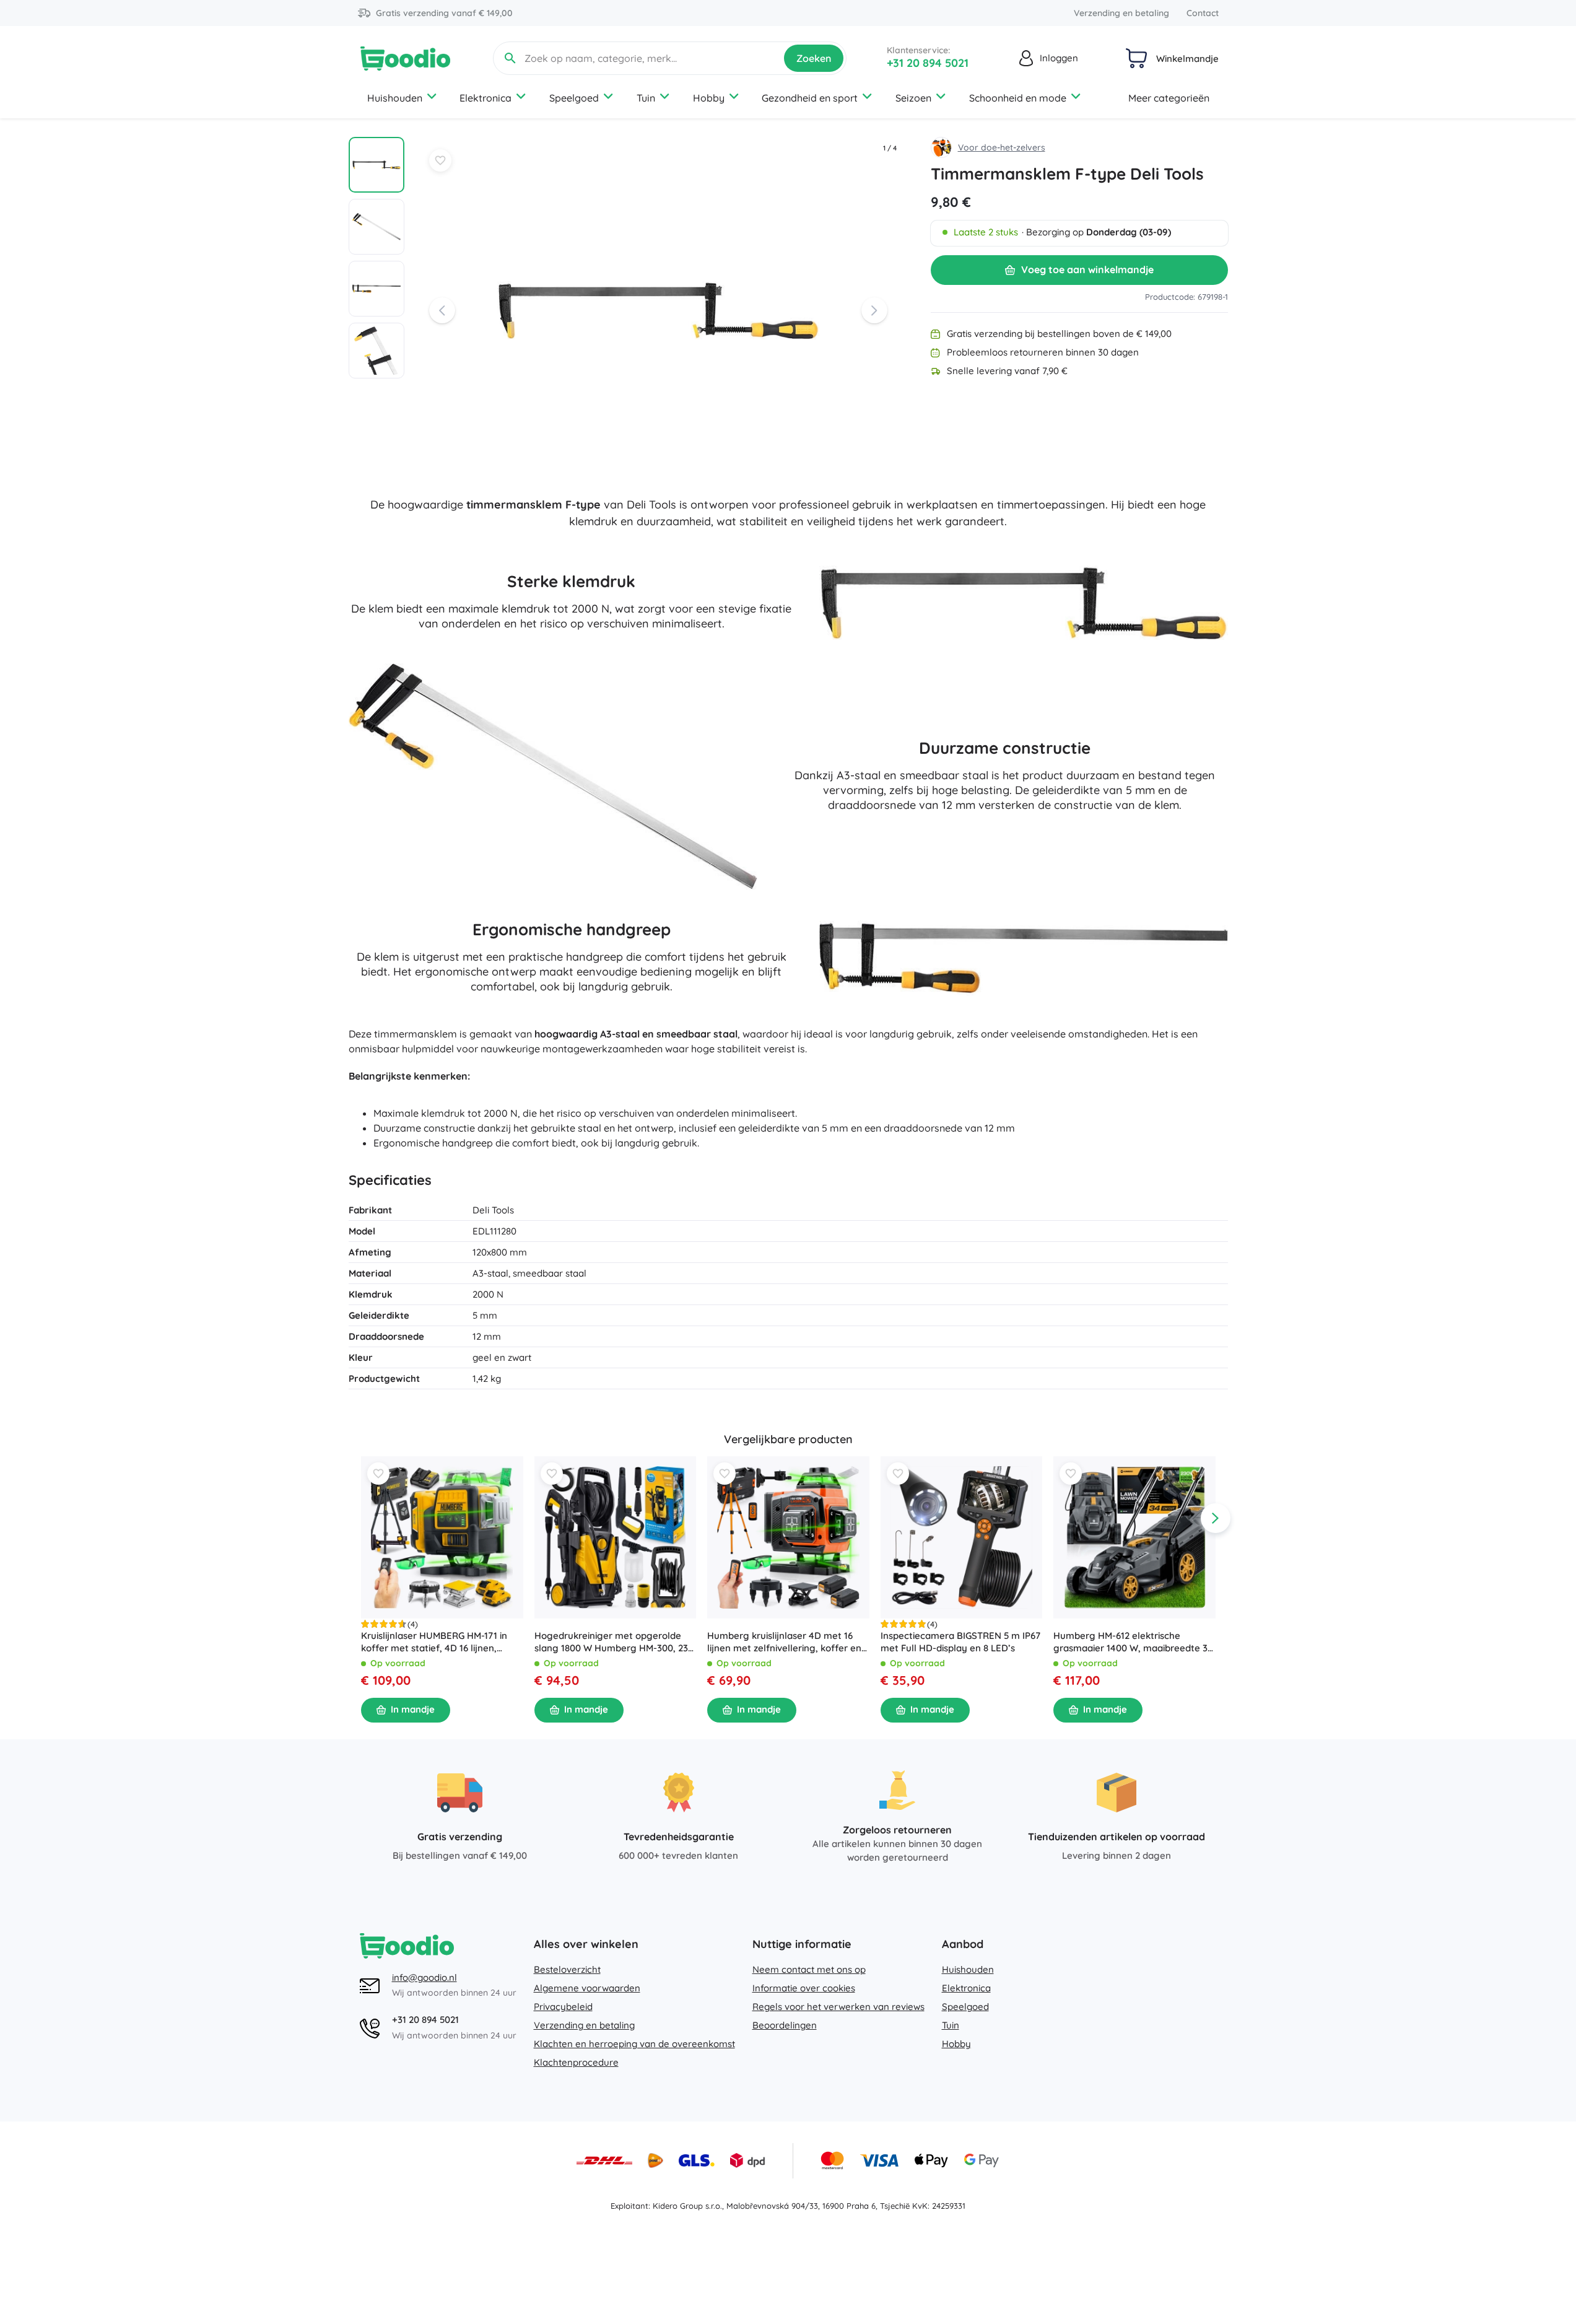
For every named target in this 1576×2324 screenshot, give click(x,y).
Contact (1203, 13)
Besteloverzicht (567, 1969)
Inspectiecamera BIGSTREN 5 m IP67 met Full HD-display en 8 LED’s (960, 1642)
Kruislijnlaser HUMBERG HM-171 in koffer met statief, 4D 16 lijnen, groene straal (434, 1642)
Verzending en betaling (1121, 13)
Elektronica (485, 98)
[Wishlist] (440, 160)
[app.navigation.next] (1216, 1518)
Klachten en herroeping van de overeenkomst (634, 2044)
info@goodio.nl (424, 1977)
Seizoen (913, 98)
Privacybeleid (563, 2007)
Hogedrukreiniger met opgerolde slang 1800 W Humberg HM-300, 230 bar (613, 1642)
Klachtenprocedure (576, 2062)
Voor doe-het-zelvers (1002, 147)
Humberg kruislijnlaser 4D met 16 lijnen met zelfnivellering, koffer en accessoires (784, 1642)
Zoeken (814, 58)
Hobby (709, 98)
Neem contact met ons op (809, 1969)
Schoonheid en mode (1018, 98)
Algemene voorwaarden (587, 1988)
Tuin (646, 98)
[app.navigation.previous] (361, 1518)
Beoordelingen (785, 2025)
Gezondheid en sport (810, 98)
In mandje (413, 1710)
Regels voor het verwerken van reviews (838, 2007)
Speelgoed (574, 98)
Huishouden (395, 98)
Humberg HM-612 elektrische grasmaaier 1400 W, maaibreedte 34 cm (1133, 1642)
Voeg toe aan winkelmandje (1087, 269)
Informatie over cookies (804, 1988)
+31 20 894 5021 (928, 63)
